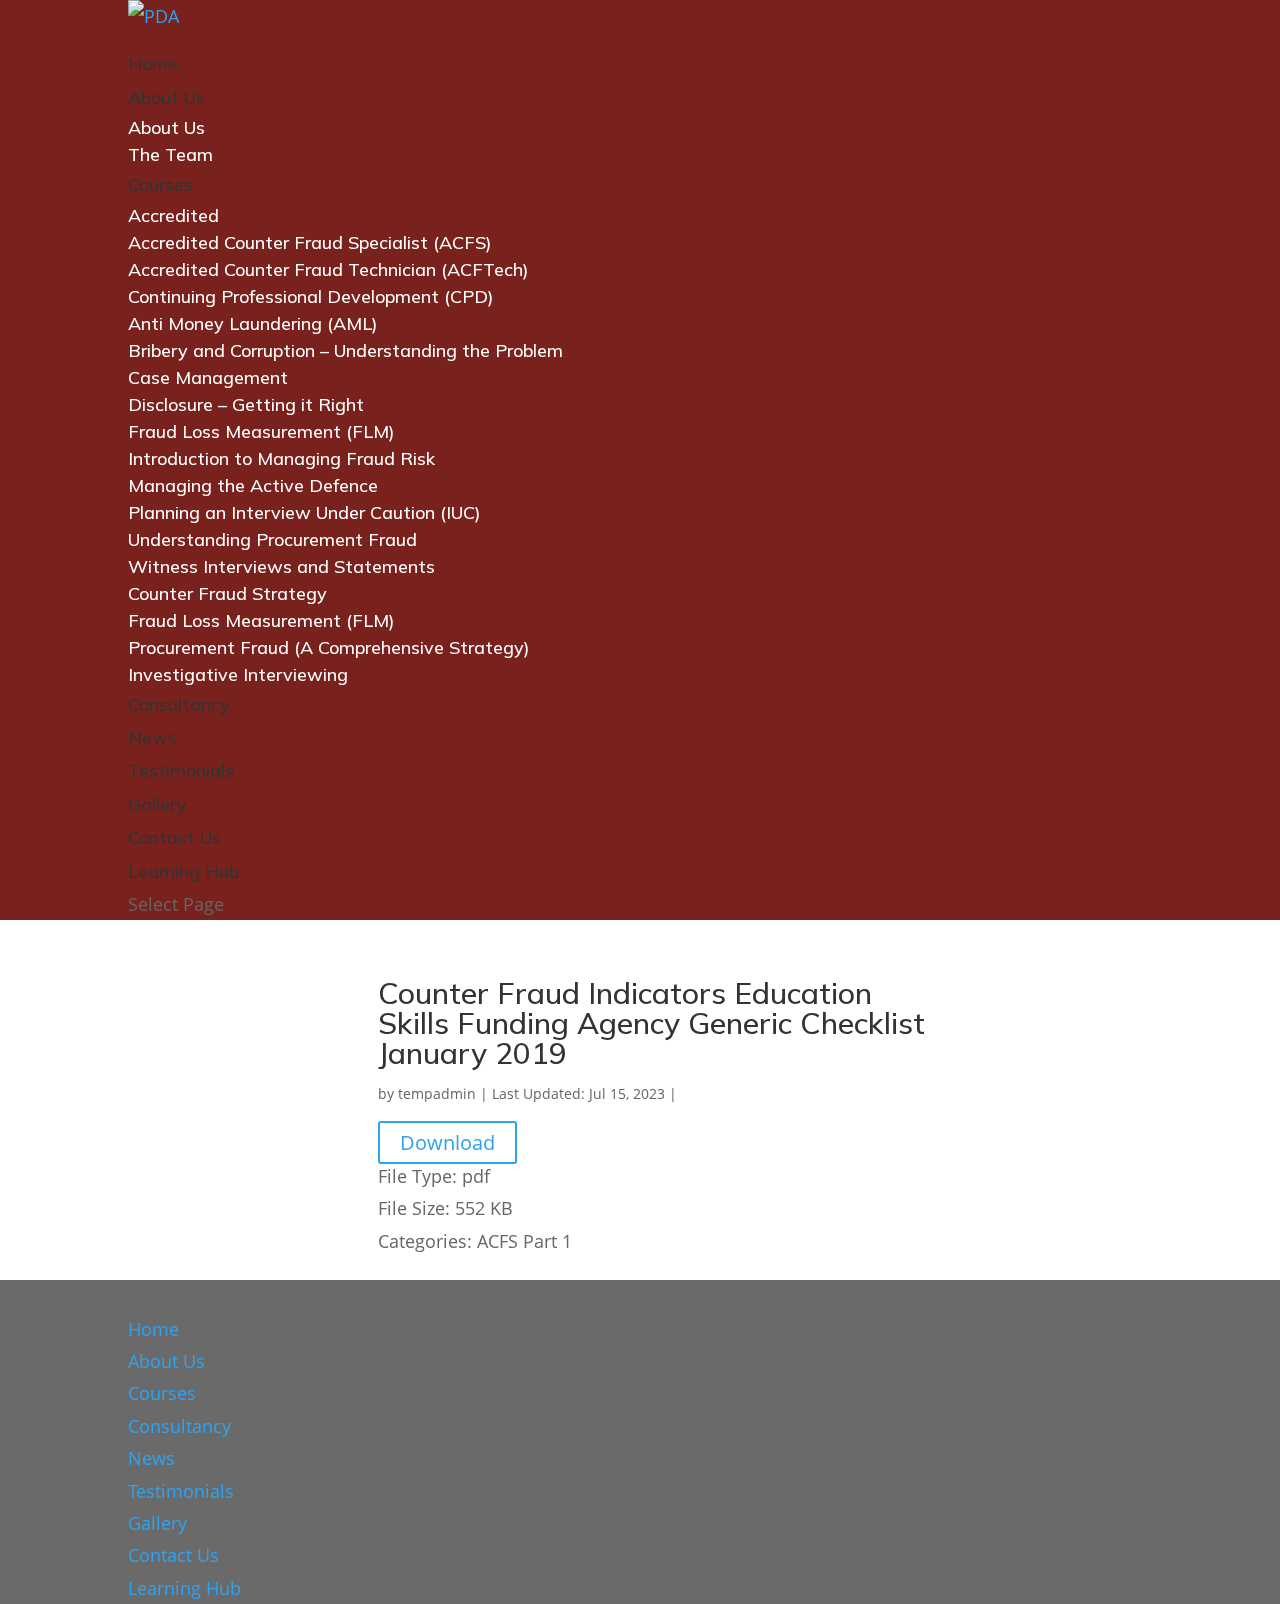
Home (153, 63)
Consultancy (179, 704)
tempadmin (437, 1093)
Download (447, 1142)
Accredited (173, 215)
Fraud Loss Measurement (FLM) (261, 431)
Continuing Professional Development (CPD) (311, 296)
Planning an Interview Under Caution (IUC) (304, 512)
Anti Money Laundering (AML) (253, 323)
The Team (170, 154)
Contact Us (174, 837)
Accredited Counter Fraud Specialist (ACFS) (310, 242)
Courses (160, 184)
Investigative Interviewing (238, 674)
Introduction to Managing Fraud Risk (281, 458)
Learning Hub (183, 871)
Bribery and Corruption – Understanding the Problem (345, 350)
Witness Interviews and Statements (281, 566)
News (152, 737)
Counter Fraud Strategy (227, 593)
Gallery (157, 804)
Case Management (208, 377)
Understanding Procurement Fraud (272, 539)
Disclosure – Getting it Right (246, 404)
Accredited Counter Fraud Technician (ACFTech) (328, 269)
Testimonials (181, 770)
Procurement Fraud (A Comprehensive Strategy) (329, 647)
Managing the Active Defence (253, 485)
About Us (166, 97)
